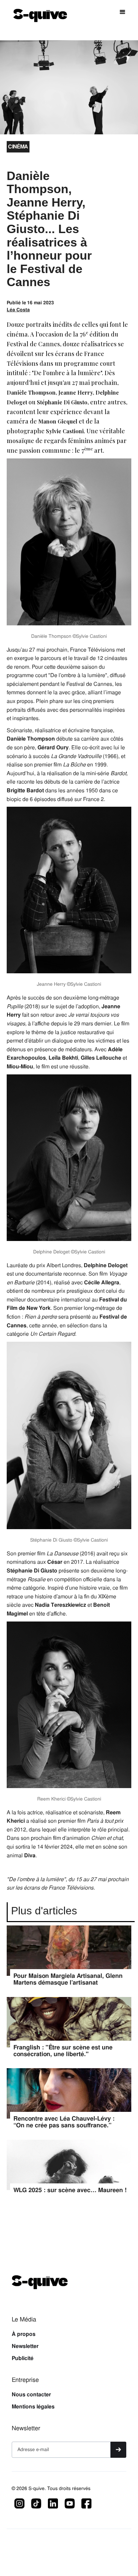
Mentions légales (33, 2407)
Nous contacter (31, 2395)
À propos (24, 2334)
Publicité (23, 2358)
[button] (123, 12)
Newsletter (25, 2346)
